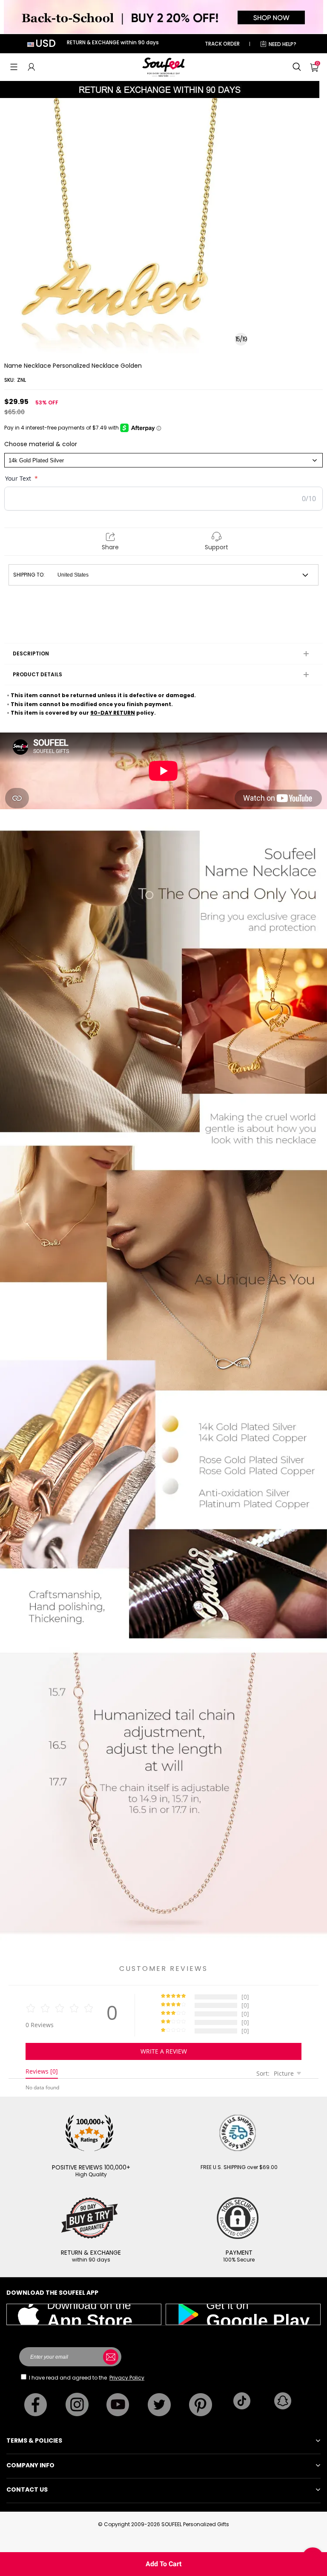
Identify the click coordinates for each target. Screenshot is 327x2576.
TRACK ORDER (222, 44)
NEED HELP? (283, 44)
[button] (14, 67)
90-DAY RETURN (113, 713)
